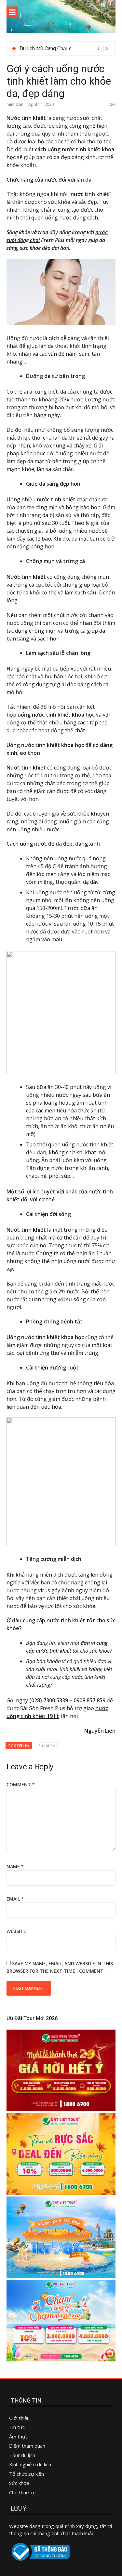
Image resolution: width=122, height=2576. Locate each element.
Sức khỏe (47, 1746)
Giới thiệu (19, 2418)
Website (16, 1931)
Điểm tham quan (27, 2446)
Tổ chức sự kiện (27, 2474)
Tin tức (17, 2427)
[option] (65, 49)
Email (15, 1899)
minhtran (15, 104)
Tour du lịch (22, 2455)
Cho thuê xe (22, 2492)
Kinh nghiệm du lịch (30, 2464)
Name (15, 1866)
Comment (21, 1784)
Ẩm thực (19, 2437)
